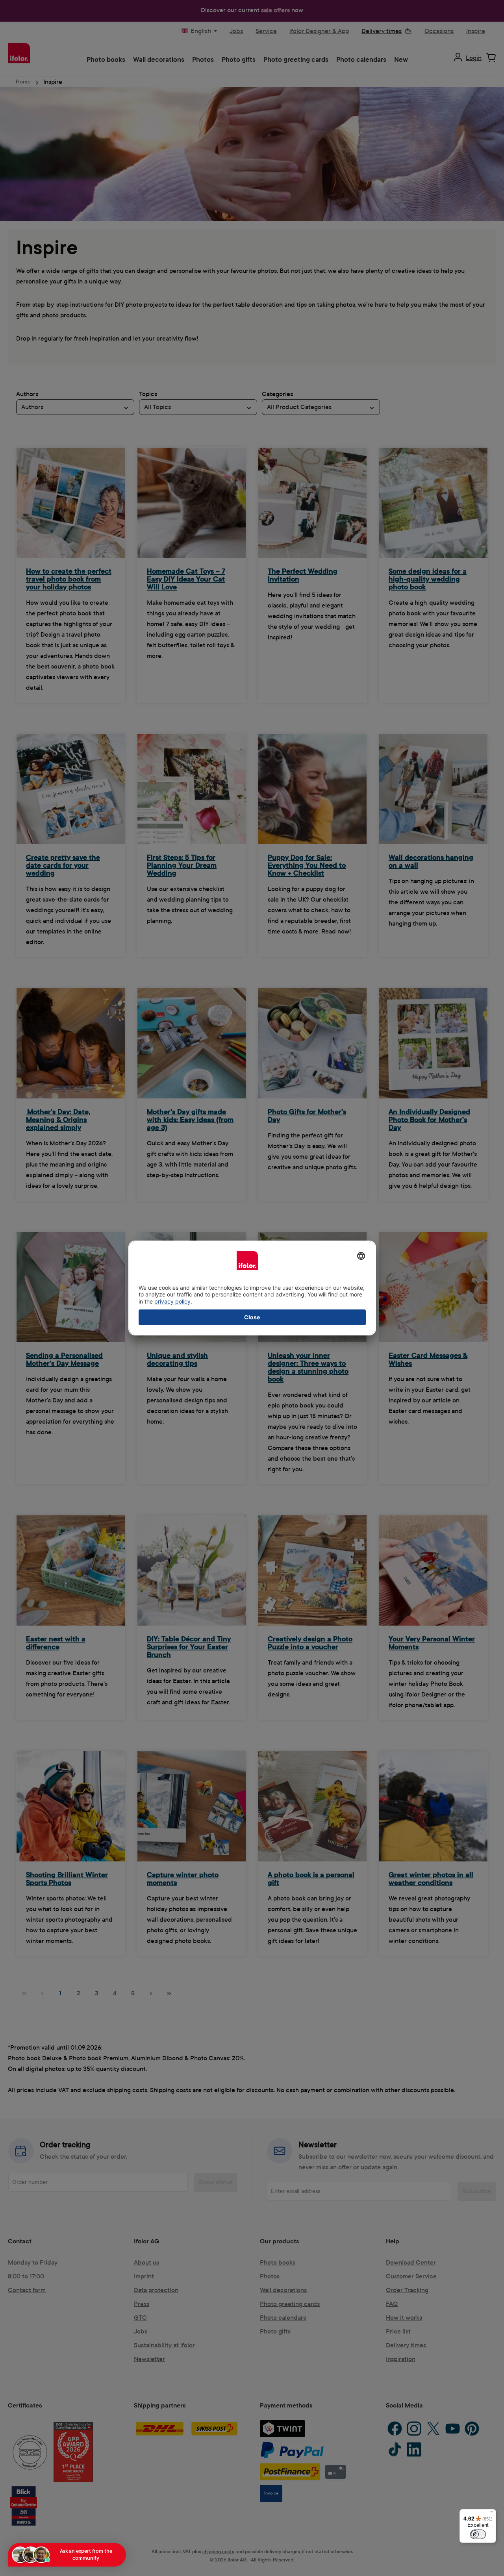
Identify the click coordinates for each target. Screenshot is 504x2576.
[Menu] (491, 2514)
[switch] (478, 2534)
